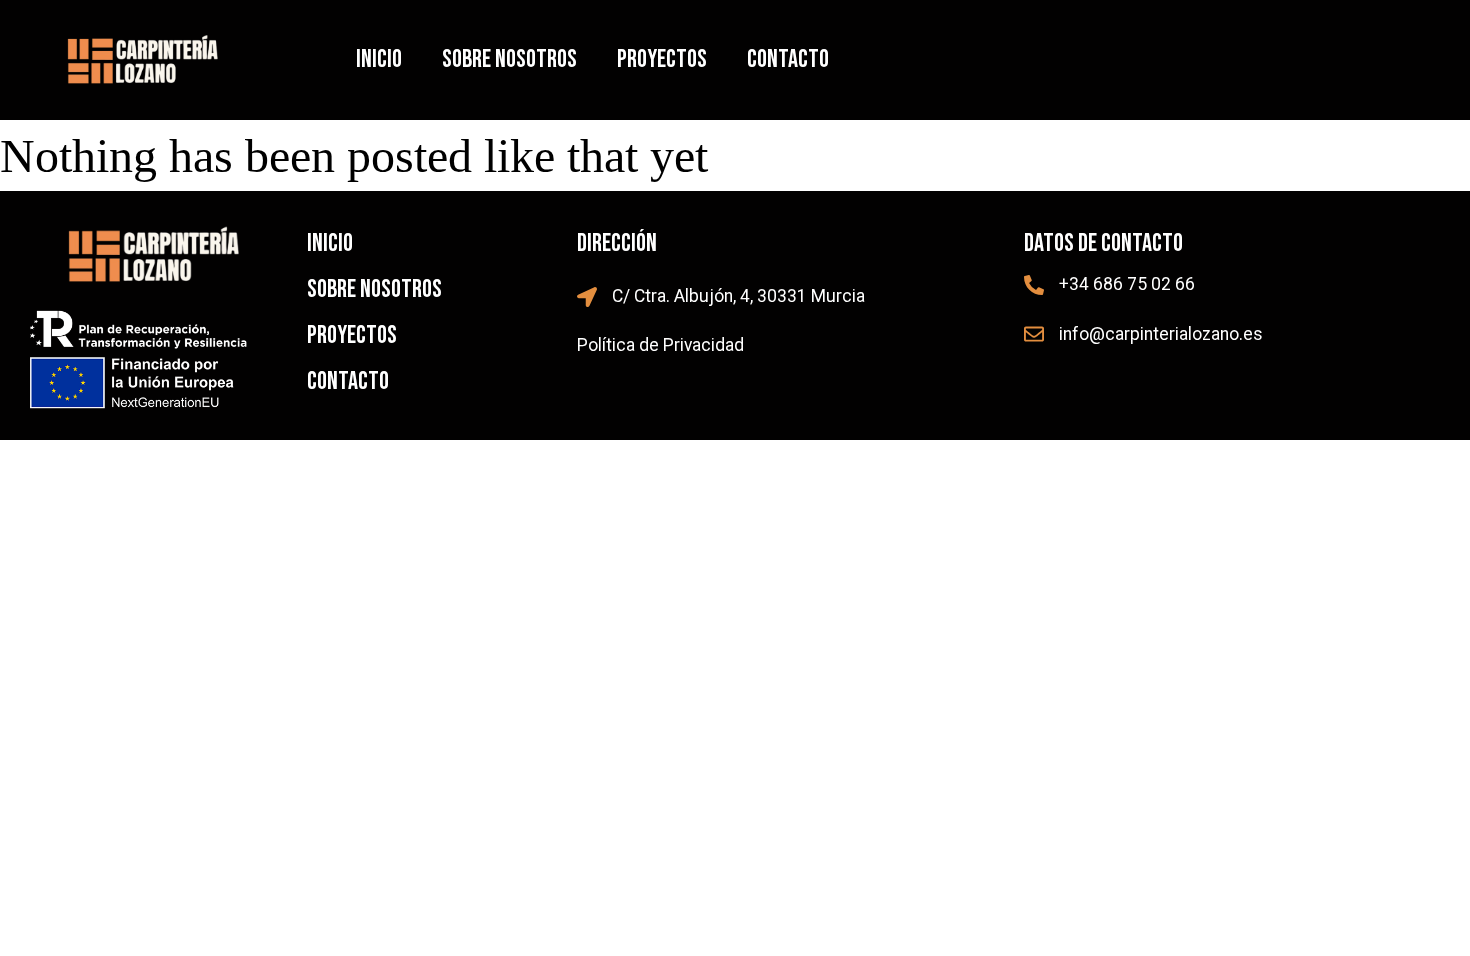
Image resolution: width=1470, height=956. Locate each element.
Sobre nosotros (509, 59)
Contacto (788, 59)
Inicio (379, 59)
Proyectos (662, 59)
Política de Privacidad (660, 345)
